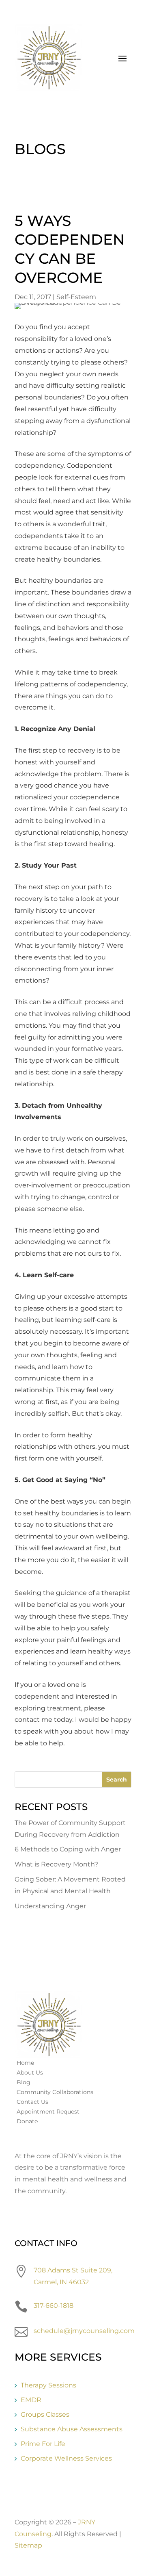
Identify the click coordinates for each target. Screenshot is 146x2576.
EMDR (31, 2400)
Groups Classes (45, 2414)
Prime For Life (43, 2444)
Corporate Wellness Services (66, 2458)
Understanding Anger (50, 1906)
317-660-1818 (54, 2306)
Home (25, 2063)
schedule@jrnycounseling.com (84, 2331)
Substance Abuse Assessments (72, 2429)
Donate (27, 2121)
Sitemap (28, 2545)
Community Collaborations (55, 2092)
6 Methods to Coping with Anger (68, 1849)
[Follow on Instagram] (37, 2216)
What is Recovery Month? (56, 1864)
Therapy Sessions (48, 2385)
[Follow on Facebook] (21, 2216)
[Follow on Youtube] (54, 2216)
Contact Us (32, 2102)
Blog (24, 2082)
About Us (30, 2073)
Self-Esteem (76, 297)
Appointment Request (48, 2112)
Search (117, 1780)
